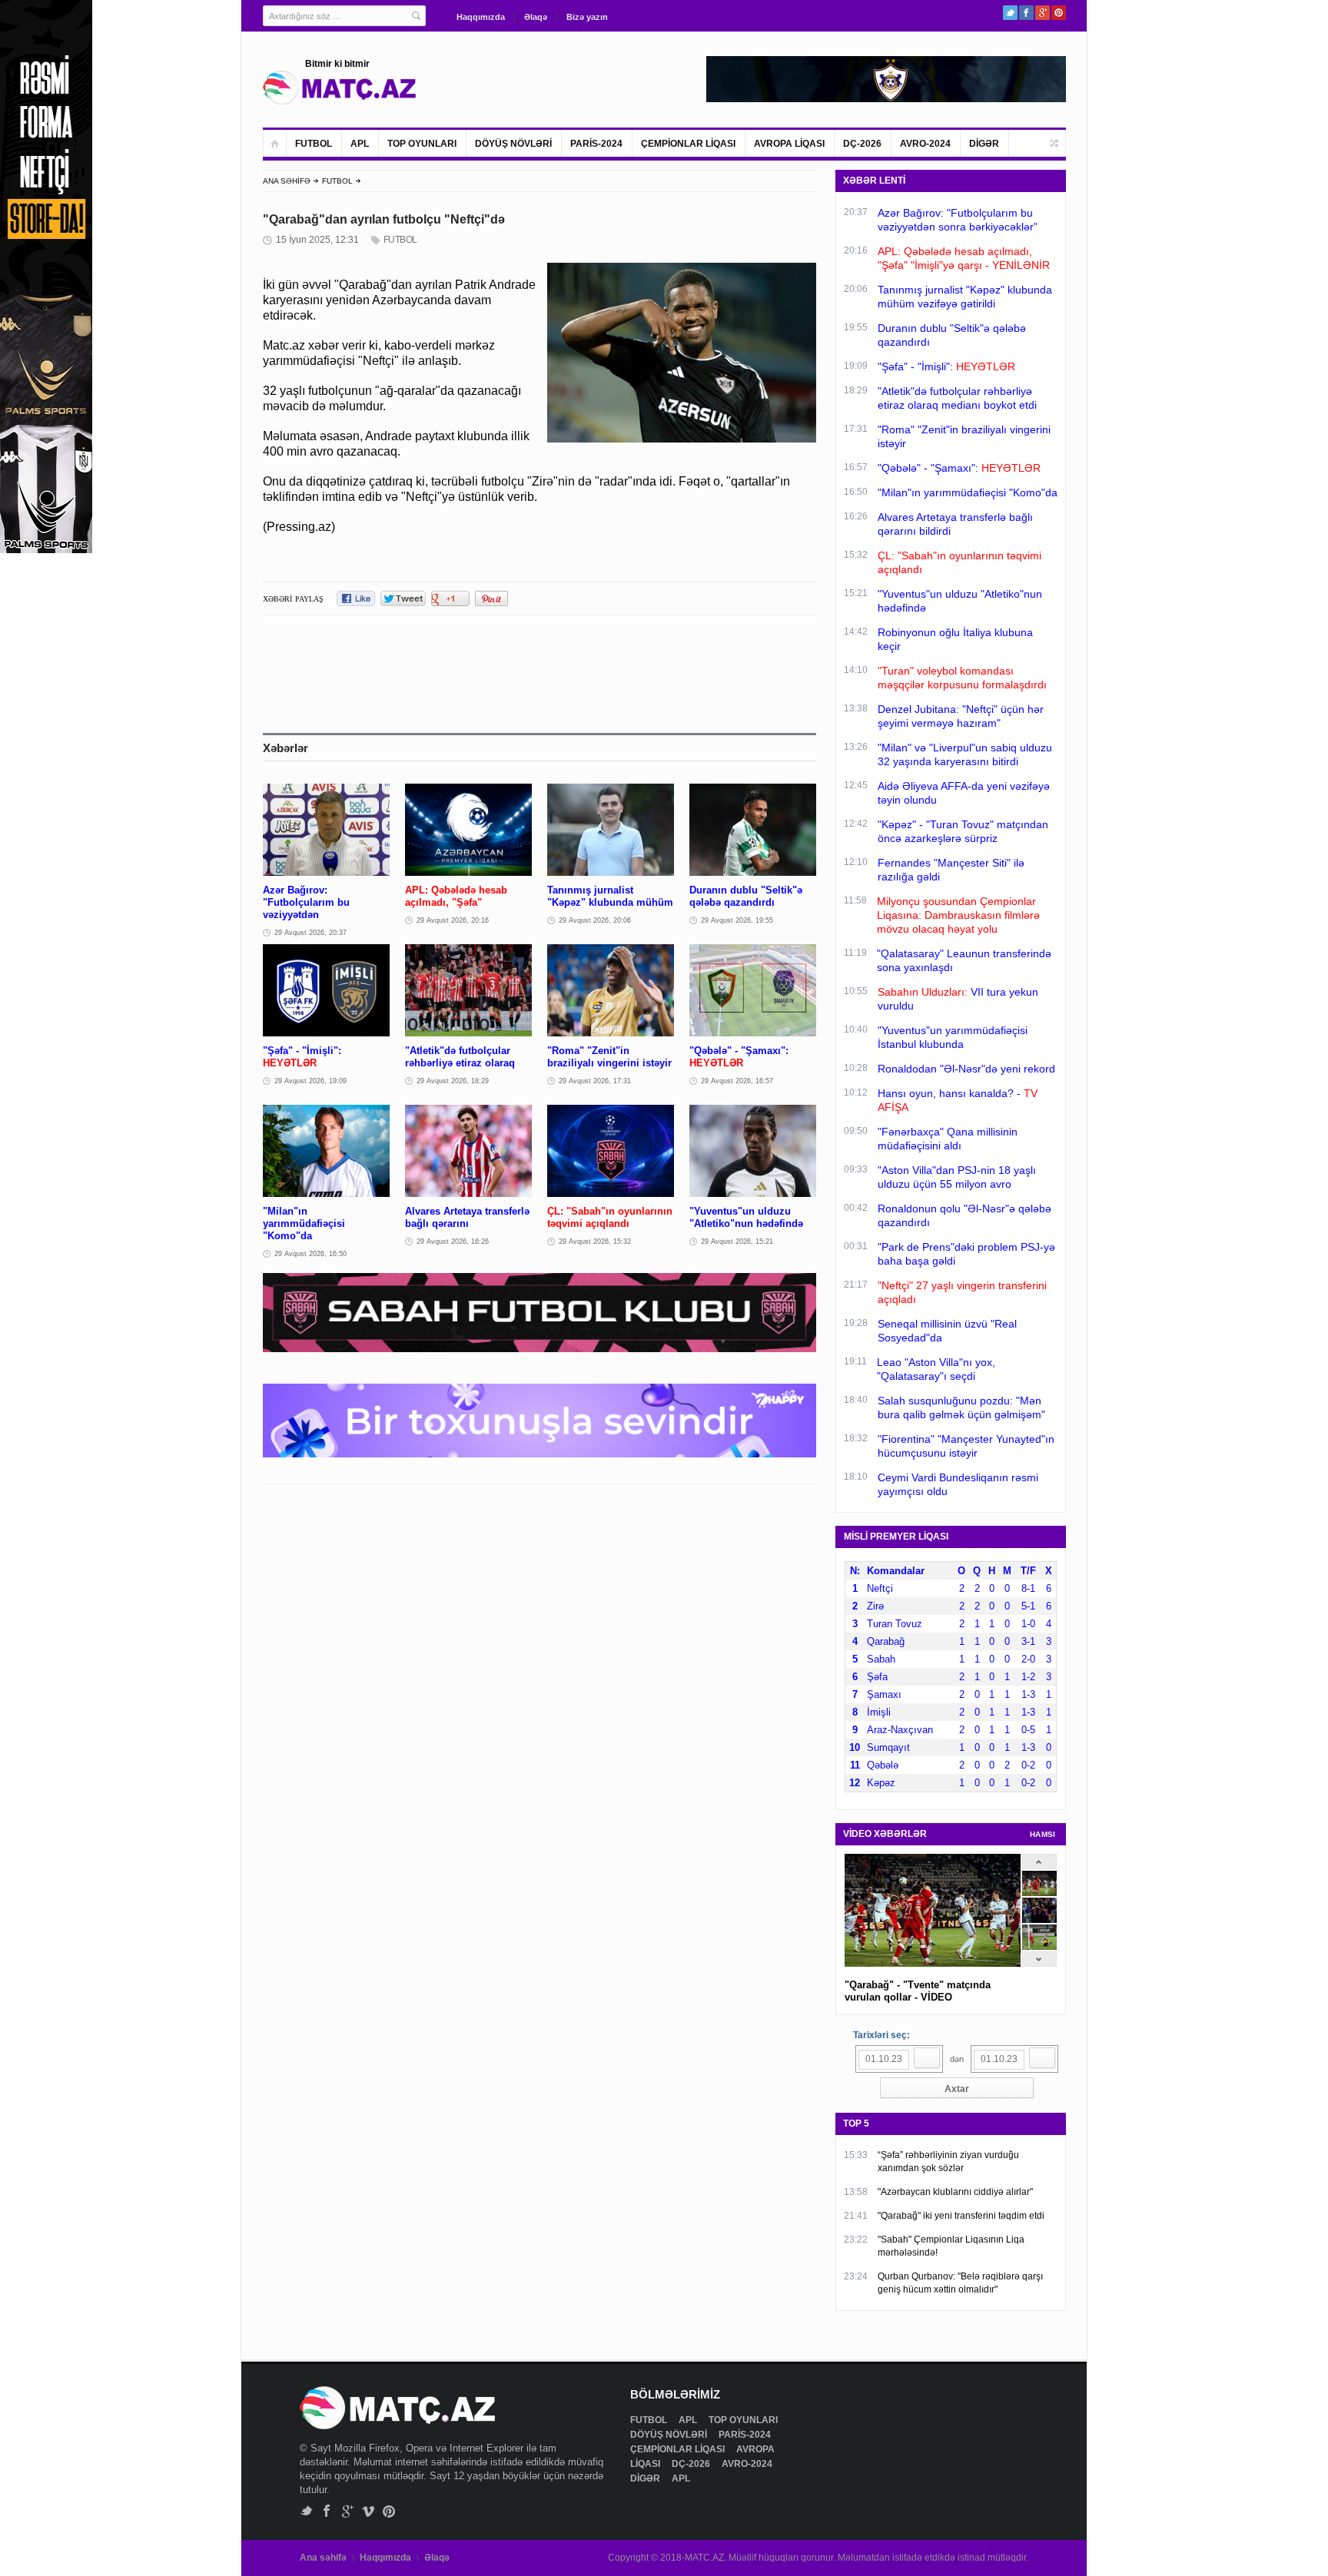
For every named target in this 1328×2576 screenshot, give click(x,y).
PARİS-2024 (596, 144)
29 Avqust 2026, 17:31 (595, 1081)
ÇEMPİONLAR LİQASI (688, 144)
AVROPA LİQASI (789, 144)
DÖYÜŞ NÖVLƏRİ (513, 144)
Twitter (1010, 13)
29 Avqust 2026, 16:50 (310, 1254)
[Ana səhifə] (275, 143)
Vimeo (369, 2511)
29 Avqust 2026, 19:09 (310, 1081)
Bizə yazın (587, 17)
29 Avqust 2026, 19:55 (737, 920)
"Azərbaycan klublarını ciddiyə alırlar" (955, 2192)
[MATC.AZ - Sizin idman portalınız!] (340, 88)
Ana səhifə (323, 2558)
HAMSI (1043, 1834)
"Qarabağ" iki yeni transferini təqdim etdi (961, 2216)
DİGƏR (984, 144)
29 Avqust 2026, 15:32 (595, 1242)
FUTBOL (314, 144)
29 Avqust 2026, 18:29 (453, 1081)
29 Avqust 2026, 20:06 (595, 920)
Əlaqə (536, 17)
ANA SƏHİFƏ (287, 181)
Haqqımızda (481, 17)
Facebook (1026, 13)
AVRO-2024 (925, 144)
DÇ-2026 (862, 144)
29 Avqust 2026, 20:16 (453, 920)
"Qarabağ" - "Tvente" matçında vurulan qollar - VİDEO (918, 1991)
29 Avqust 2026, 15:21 (737, 1242)
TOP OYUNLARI (422, 144)
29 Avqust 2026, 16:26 (453, 1242)
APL (360, 144)
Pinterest (1059, 13)
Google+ (1042, 13)
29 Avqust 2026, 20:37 (310, 933)
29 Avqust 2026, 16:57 (737, 1081)
